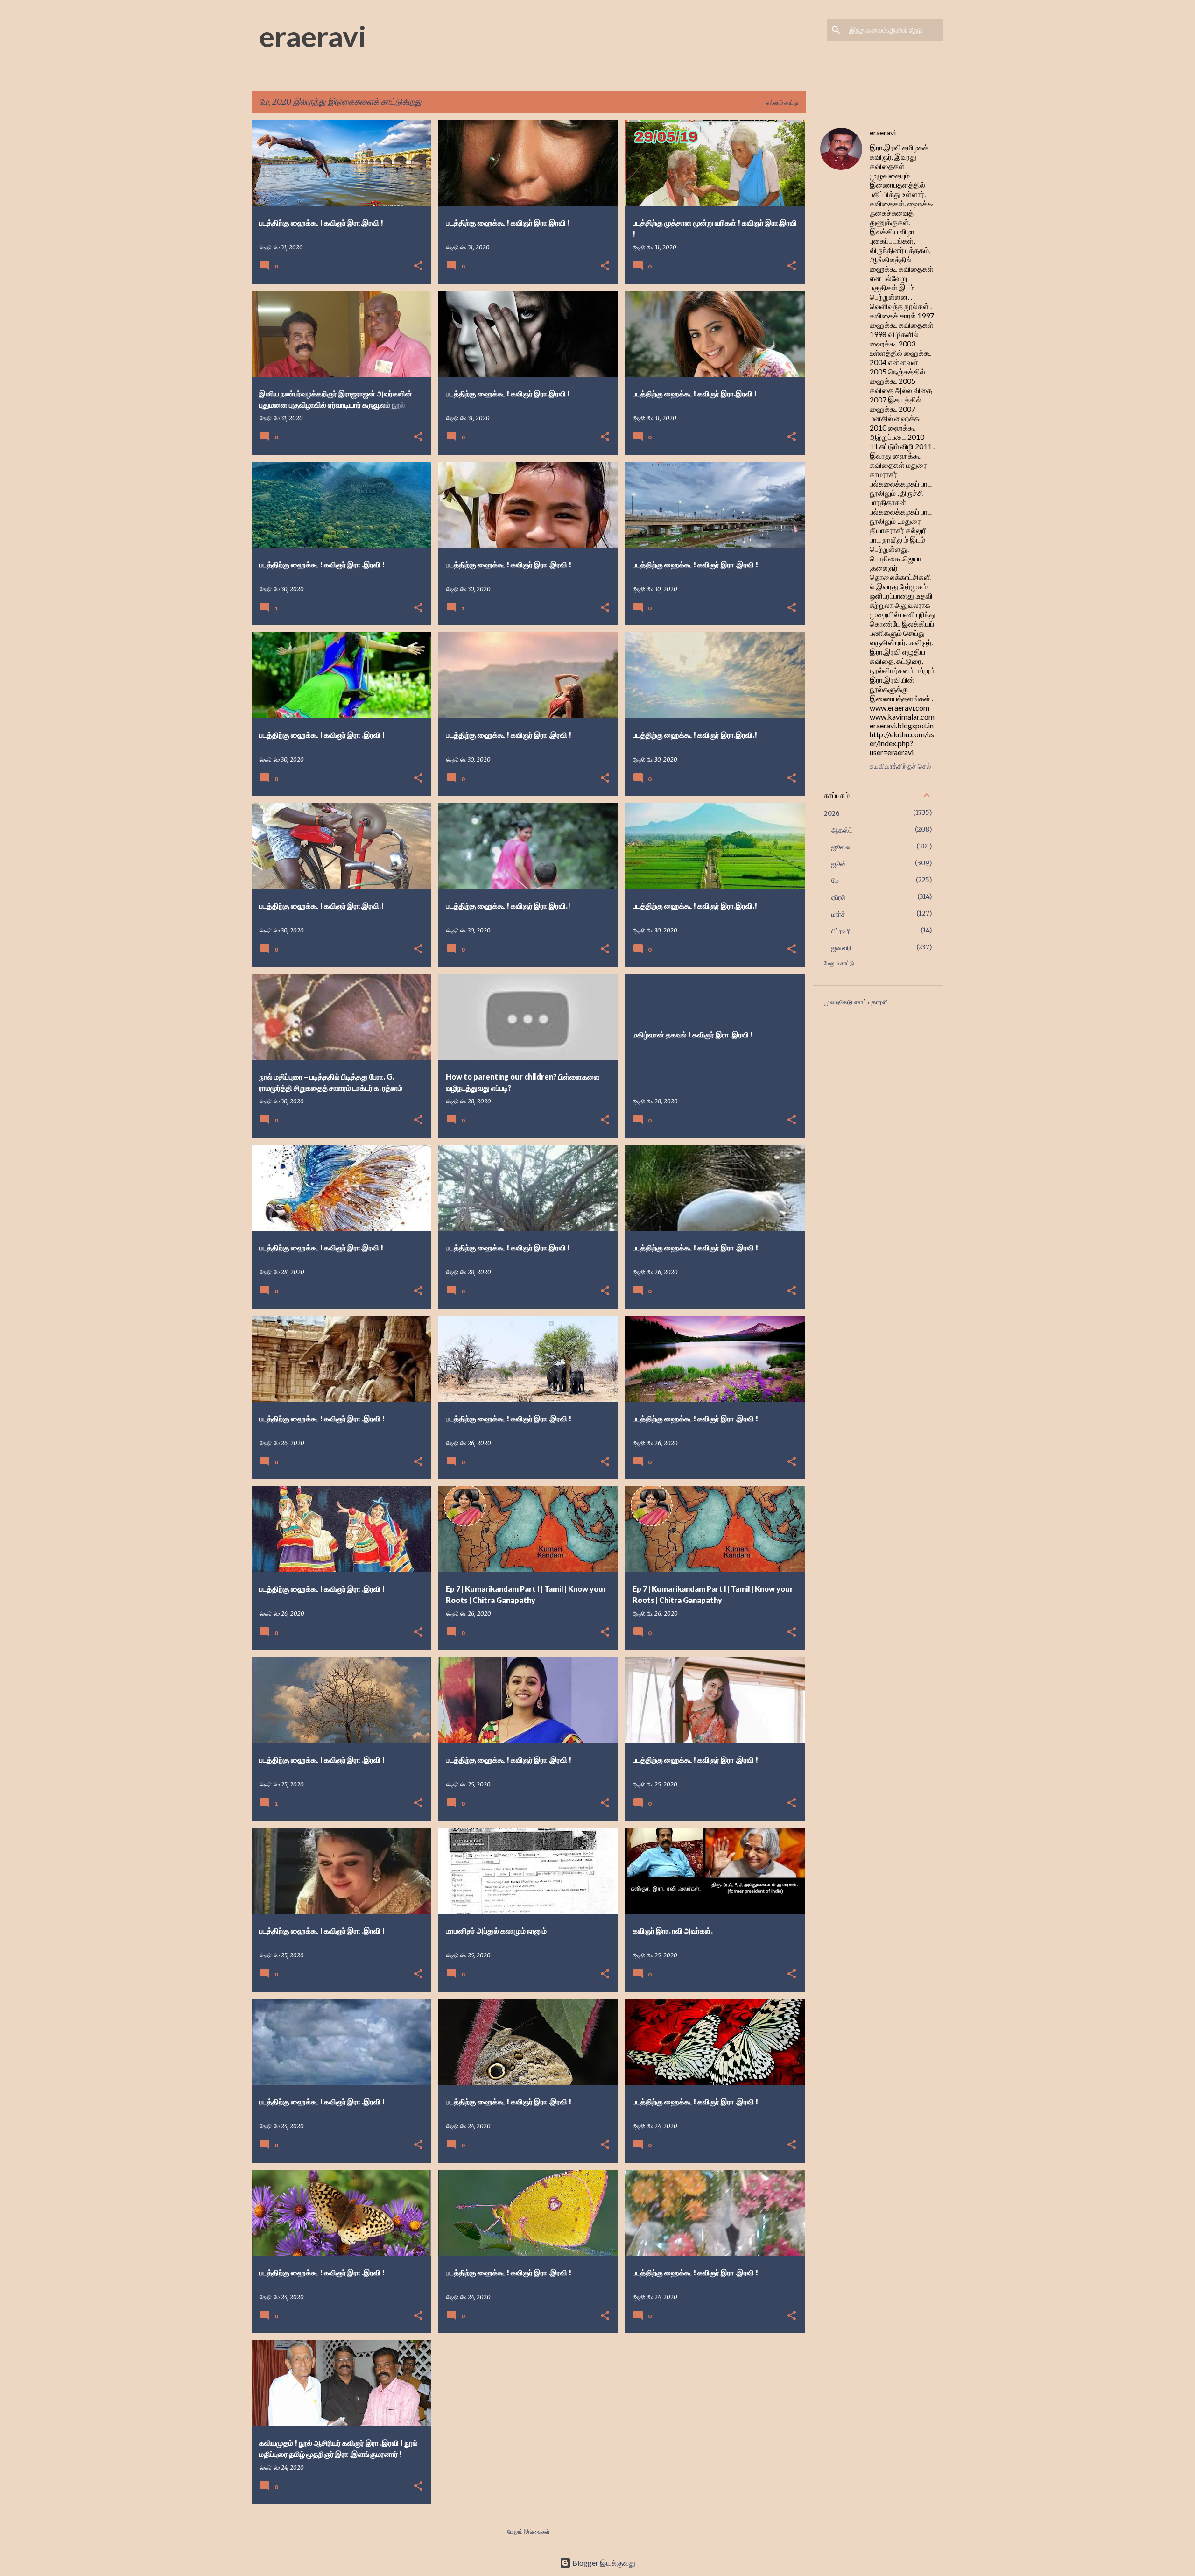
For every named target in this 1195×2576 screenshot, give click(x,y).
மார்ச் (838, 914)
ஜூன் (839, 864)
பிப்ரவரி (841, 931)
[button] (418, 266)
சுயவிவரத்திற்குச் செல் (900, 766)
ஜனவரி (841, 948)
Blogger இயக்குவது (603, 2563)
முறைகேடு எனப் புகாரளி (856, 1002)
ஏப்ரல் (838, 897)
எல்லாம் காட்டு (782, 102)
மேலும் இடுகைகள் (529, 2531)
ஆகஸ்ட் (842, 830)
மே (835, 881)
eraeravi (313, 36)
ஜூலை (841, 847)
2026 (832, 813)
